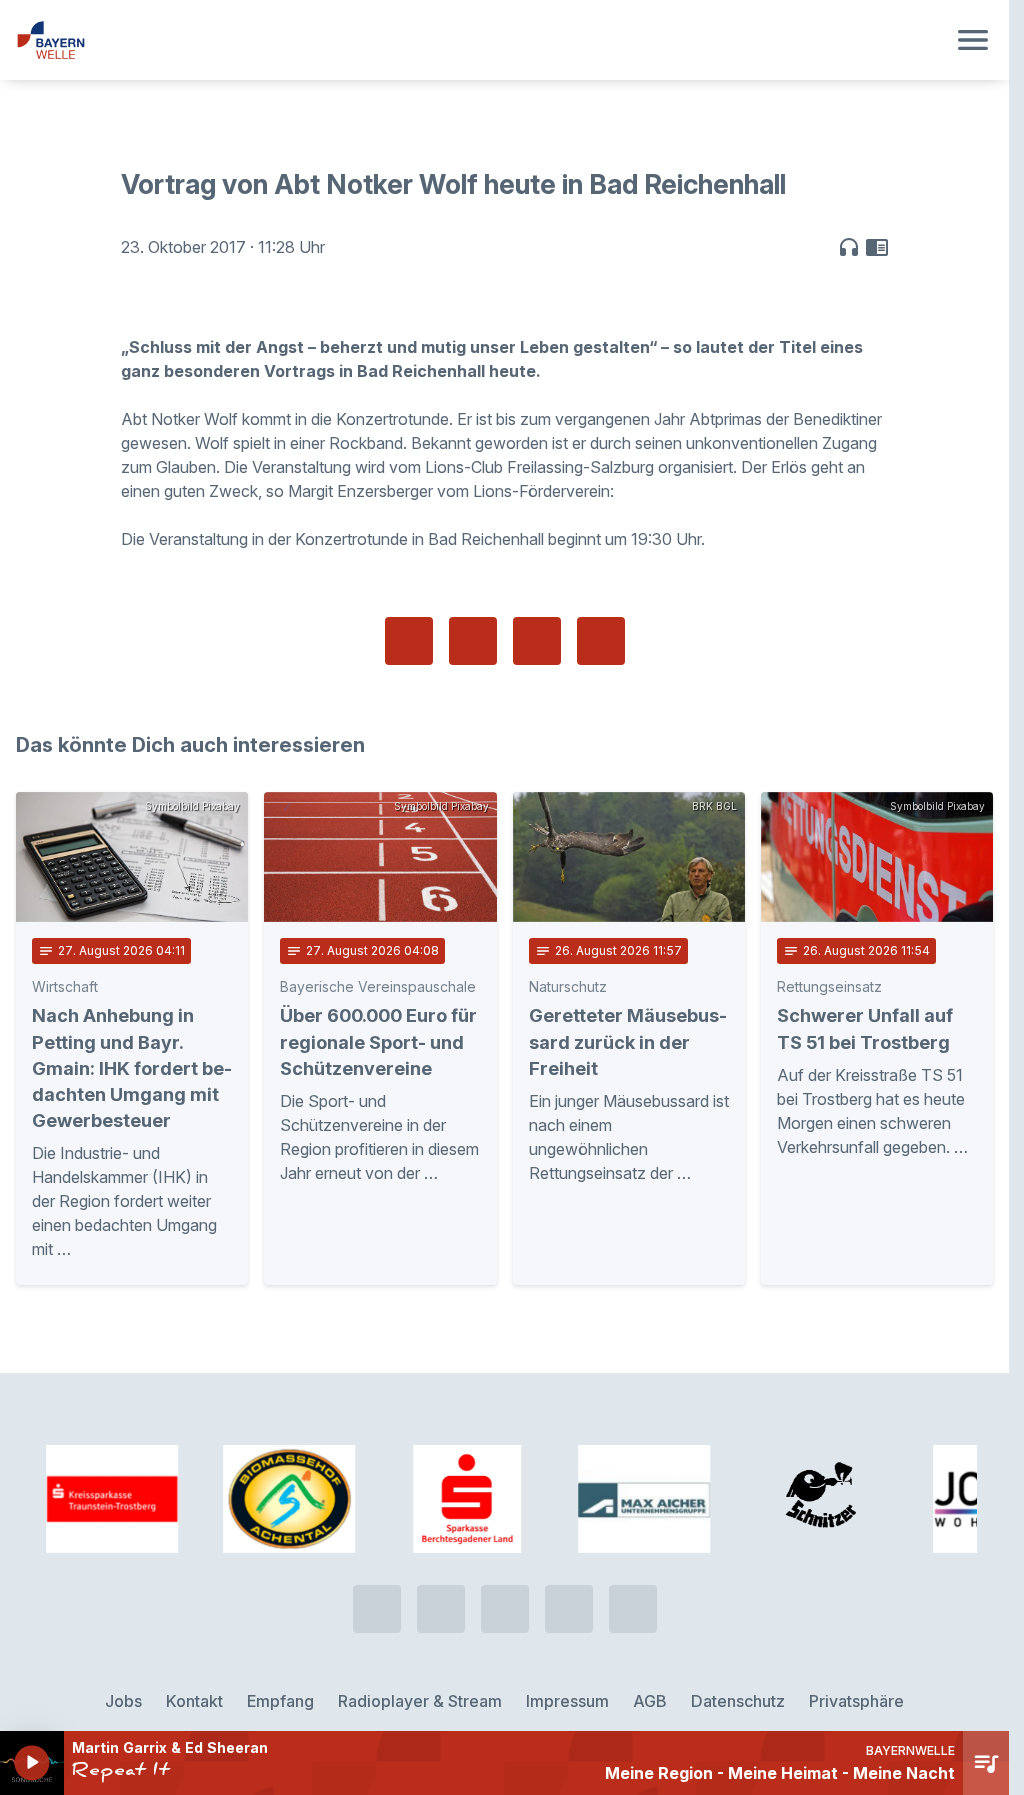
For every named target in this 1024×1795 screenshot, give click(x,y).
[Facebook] (505, 1587)
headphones (849, 247)
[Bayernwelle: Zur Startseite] (480, 40)
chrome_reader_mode (877, 247)
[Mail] (633, 1587)
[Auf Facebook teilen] (409, 641)
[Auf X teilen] (473, 641)
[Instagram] (569, 1587)
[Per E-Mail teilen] (601, 641)
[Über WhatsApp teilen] (537, 641)
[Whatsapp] (441, 1587)
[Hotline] (377, 1587)
